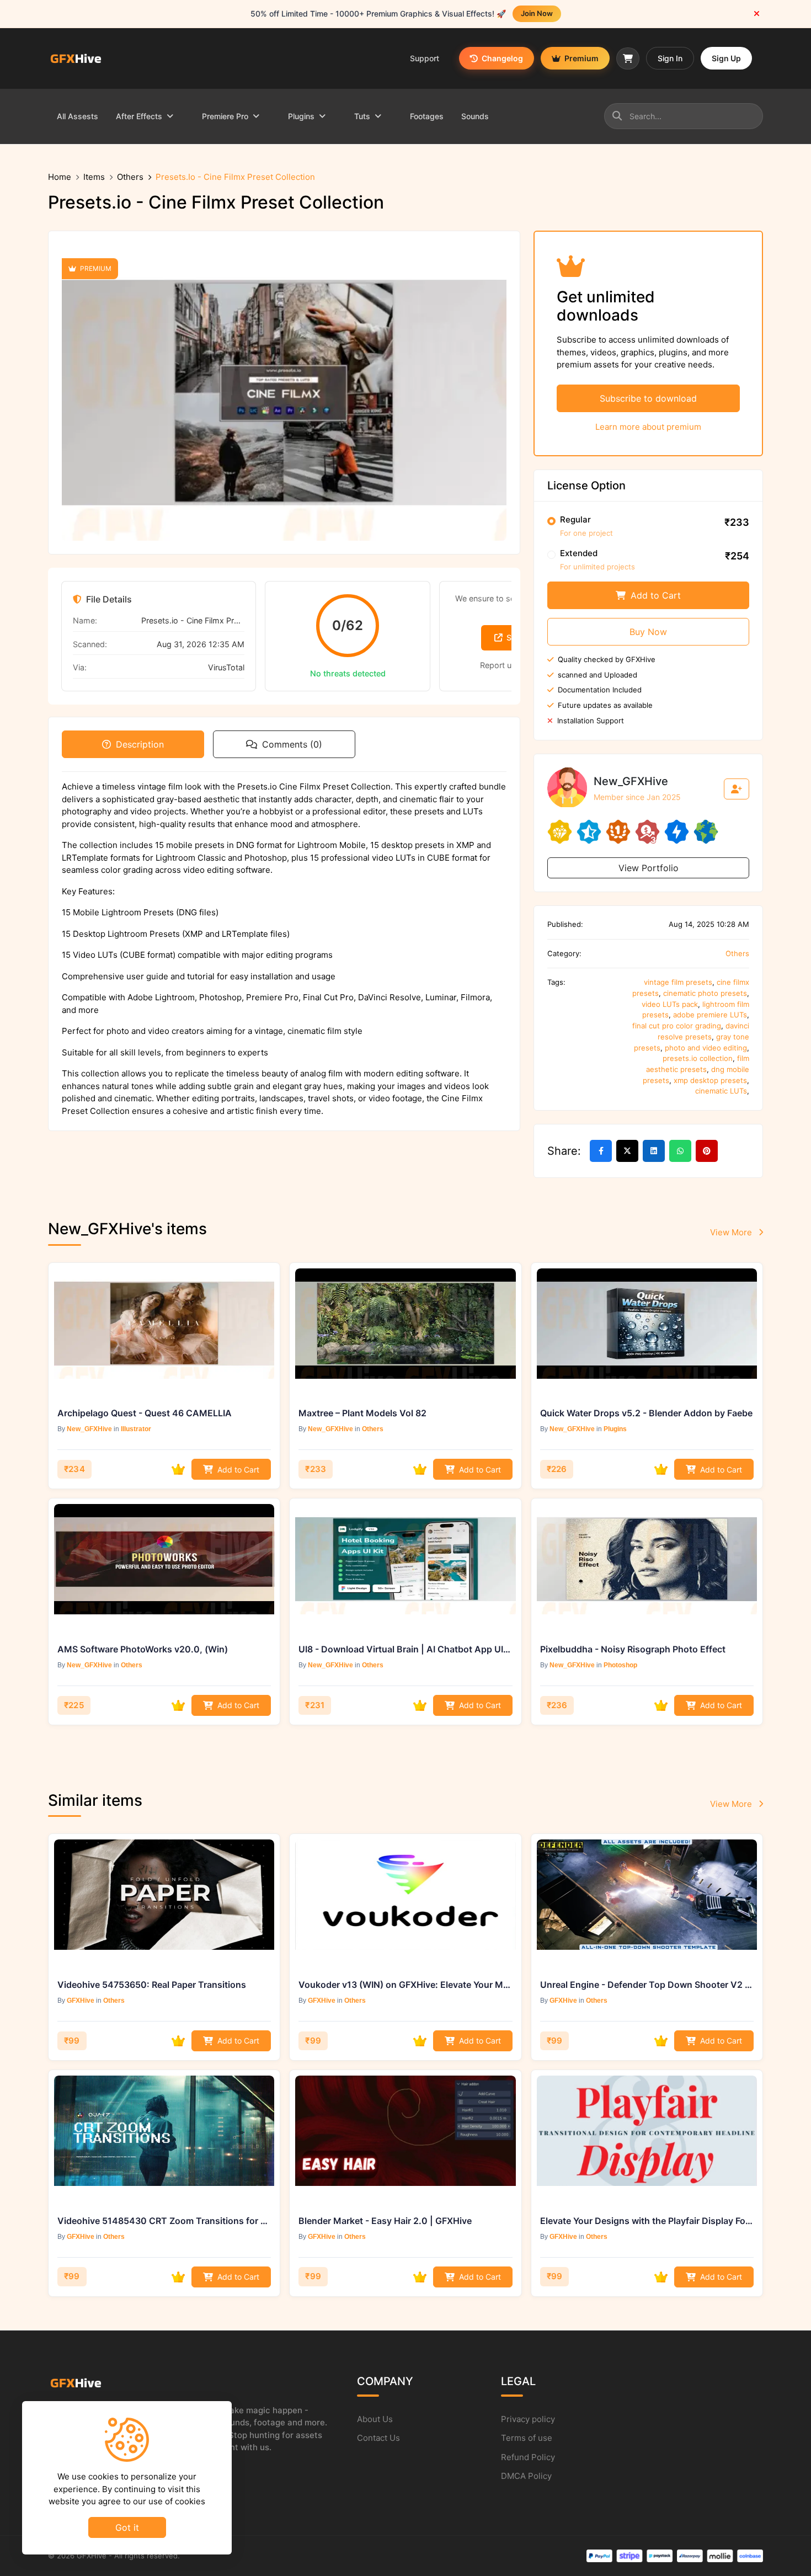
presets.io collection (698, 1058)
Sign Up (726, 58)
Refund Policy (528, 2457)
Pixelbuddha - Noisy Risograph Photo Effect (633, 1649)
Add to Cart (654, 595)
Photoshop (620, 1665)
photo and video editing (706, 1048)
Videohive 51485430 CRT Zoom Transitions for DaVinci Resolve (164, 2221)
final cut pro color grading (677, 1026)
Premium (581, 58)
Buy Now (648, 632)
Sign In (670, 58)
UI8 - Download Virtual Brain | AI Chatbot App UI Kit (405, 1649)
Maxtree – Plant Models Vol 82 (362, 1413)
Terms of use (527, 2438)
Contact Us (378, 2438)
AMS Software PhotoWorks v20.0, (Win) (143, 1649)
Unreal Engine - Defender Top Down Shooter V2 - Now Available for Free (647, 1985)
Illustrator (136, 1429)
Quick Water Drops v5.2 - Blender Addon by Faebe (646, 1413)
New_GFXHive (89, 1429)
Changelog (501, 58)
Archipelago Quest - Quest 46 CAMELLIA (145, 1413)
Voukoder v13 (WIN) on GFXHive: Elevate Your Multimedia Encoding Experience (405, 1985)
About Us (375, 2419)
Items (94, 177)
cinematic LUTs (721, 1091)
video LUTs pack (670, 1004)
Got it (127, 2527)
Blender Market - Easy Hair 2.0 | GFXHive (385, 2221)
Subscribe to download (648, 398)
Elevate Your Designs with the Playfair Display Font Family (647, 2221)
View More (732, 1232)
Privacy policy (528, 2419)
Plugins (615, 1429)
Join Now (537, 13)
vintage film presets (678, 982)
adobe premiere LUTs (710, 1015)
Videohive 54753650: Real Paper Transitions (152, 1985)
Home (60, 177)
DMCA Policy (526, 2476)
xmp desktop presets (710, 1080)
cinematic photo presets (705, 993)
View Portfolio (649, 868)
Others (130, 177)
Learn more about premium (648, 427)
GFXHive (81, 2001)
